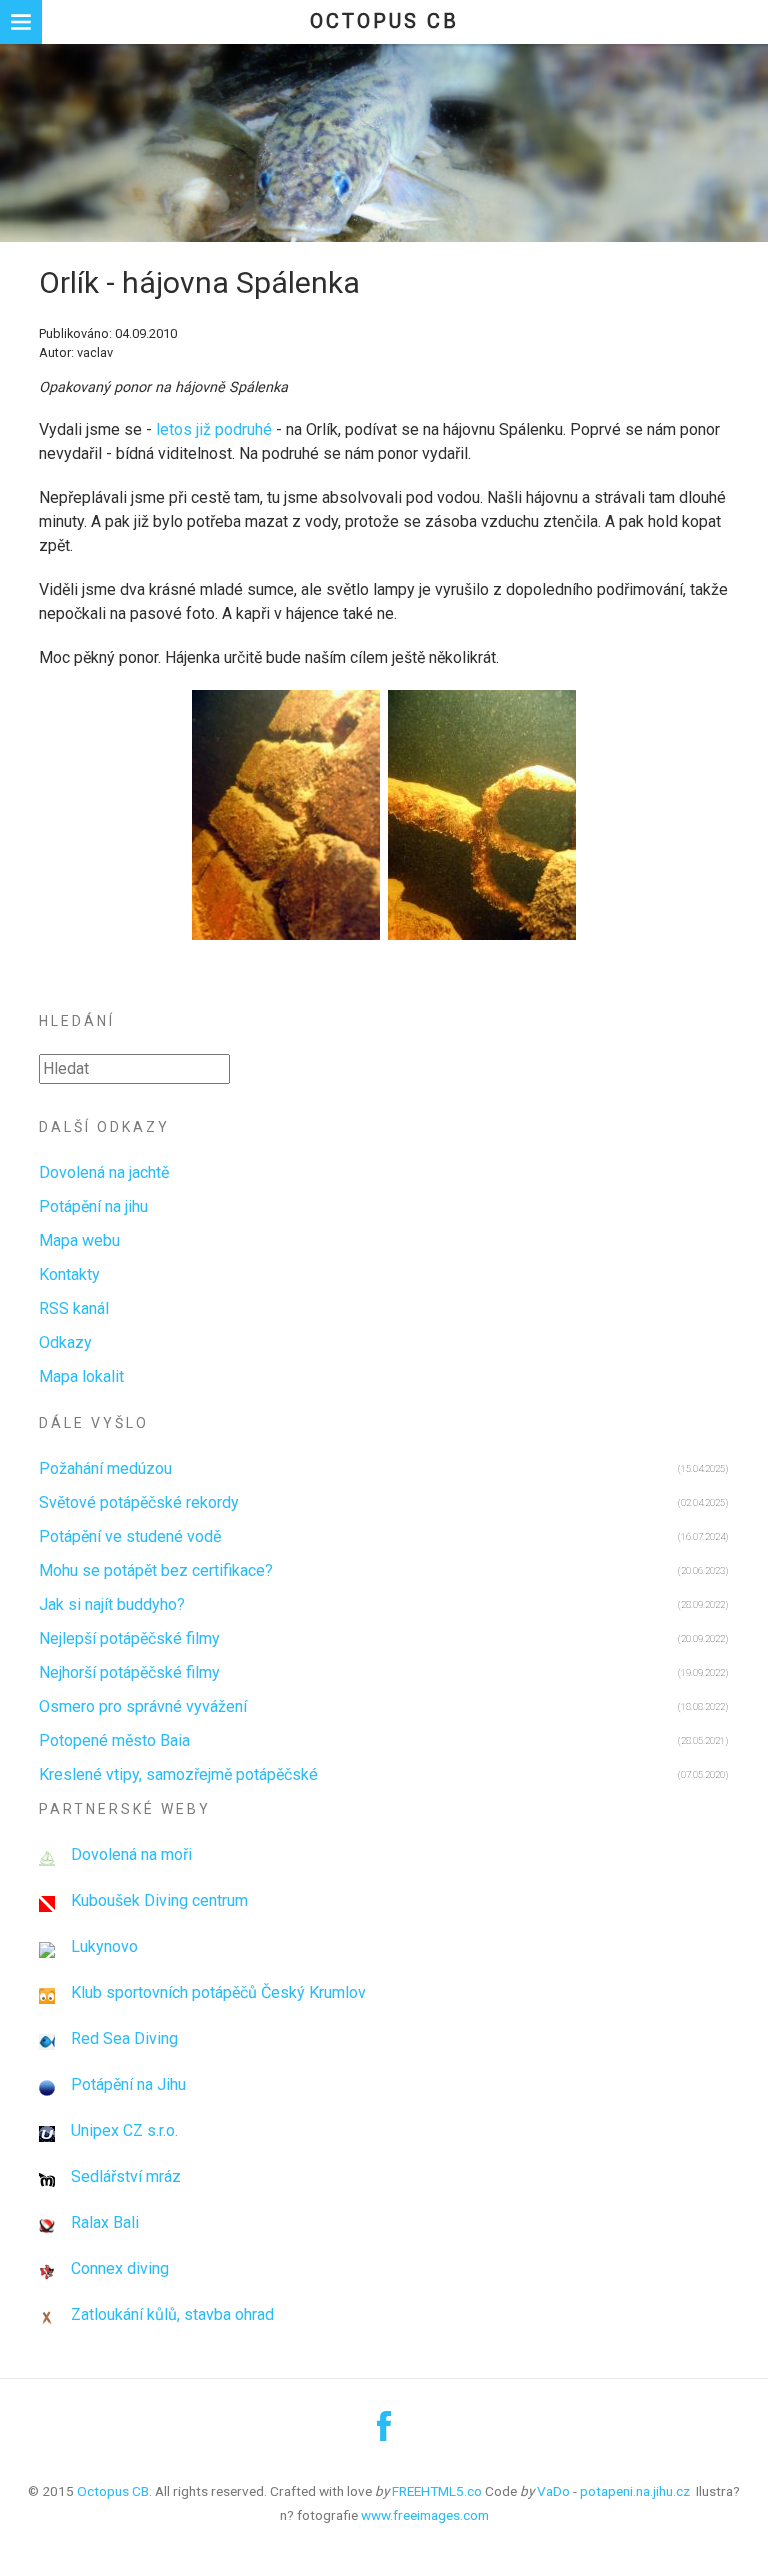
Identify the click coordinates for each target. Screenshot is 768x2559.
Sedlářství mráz (126, 2176)
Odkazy (65, 1342)
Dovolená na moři (131, 1854)
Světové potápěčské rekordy (139, 1502)
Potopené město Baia (114, 1740)
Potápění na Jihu (128, 2084)
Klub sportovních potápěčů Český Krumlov (218, 1992)
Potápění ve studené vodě (130, 1536)
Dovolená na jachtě (104, 1172)
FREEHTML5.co (437, 2491)
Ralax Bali (105, 2222)
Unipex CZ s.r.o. (124, 2130)
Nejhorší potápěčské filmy (129, 1672)
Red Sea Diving (124, 2038)
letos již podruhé (216, 429)
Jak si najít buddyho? (112, 1604)
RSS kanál (74, 1308)
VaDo (553, 2491)
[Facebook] (384, 2433)
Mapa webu (79, 1240)
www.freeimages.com (425, 2515)
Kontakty (69, 1274)
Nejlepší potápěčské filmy (129, 1638)
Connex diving (120, 2268)
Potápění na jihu (93, 1206)
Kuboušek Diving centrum (159, 1900)
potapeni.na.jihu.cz (635, 2491)
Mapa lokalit (81, 1376)
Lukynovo (104, 1946)
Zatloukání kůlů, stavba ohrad (172, 2314)
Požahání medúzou (105, 1468)
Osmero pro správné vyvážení (143, 1706)
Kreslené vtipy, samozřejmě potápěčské (178, 1774)
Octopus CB (384, 21)
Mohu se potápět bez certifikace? (156, 1570)
